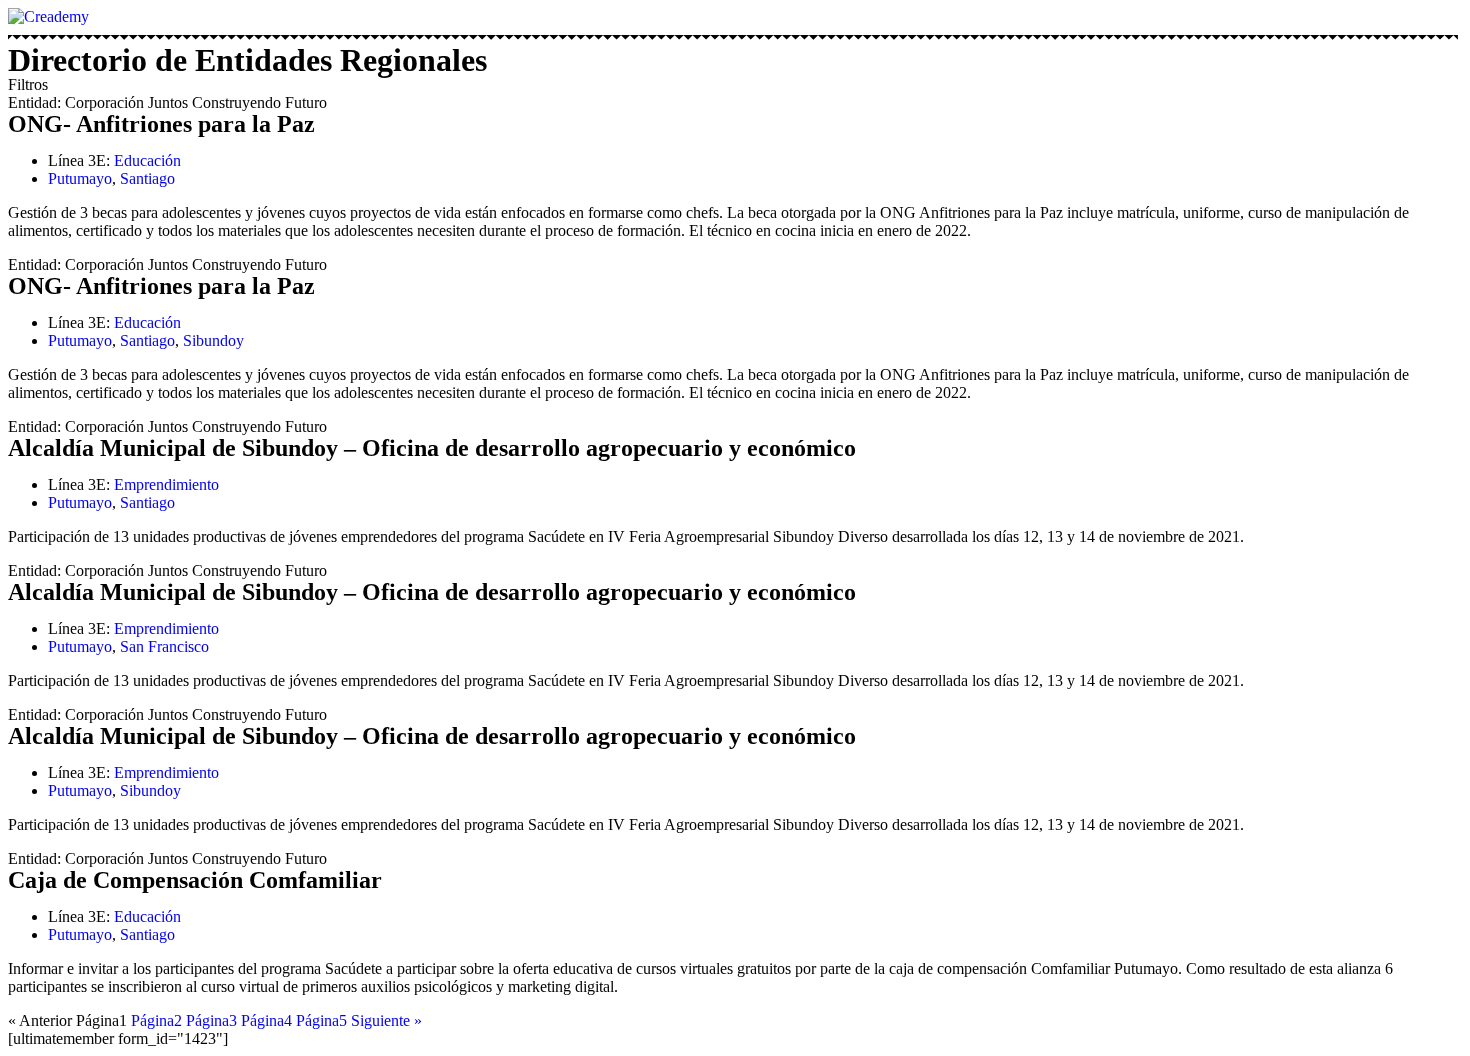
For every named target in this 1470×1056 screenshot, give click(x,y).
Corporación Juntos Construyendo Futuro (196, 102)
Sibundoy (213, 340)
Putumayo (80, 178)
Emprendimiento (166, 484)
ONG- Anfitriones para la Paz (161, 124)
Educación (147, 160)
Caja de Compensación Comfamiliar (195, 880)
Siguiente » (386, 1020)
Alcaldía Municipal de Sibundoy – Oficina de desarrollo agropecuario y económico (432, 448)
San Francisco (164, 646)
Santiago (147, 178)
